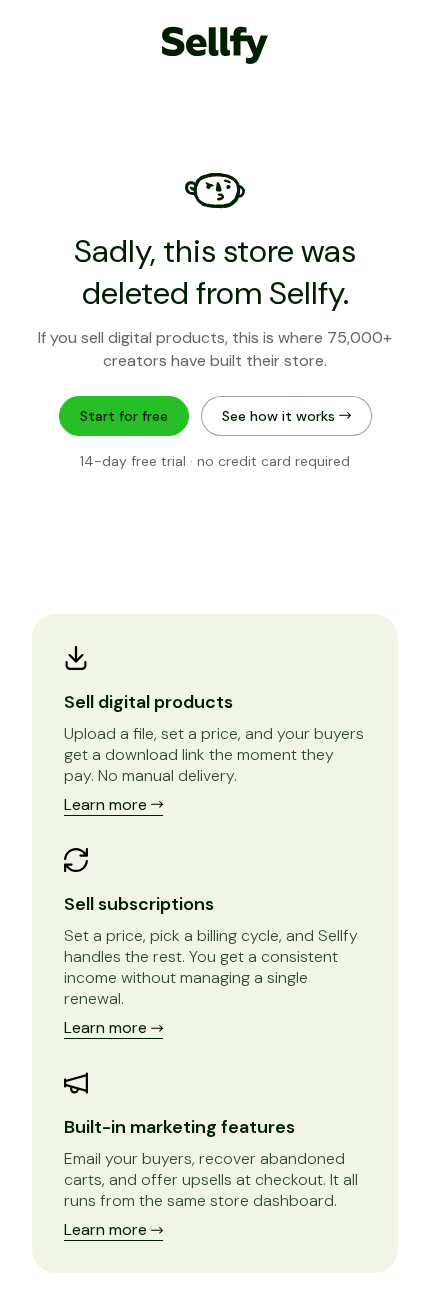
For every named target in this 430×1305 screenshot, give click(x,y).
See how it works (280, 416)
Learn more (107, 804)
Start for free (124, 416)
